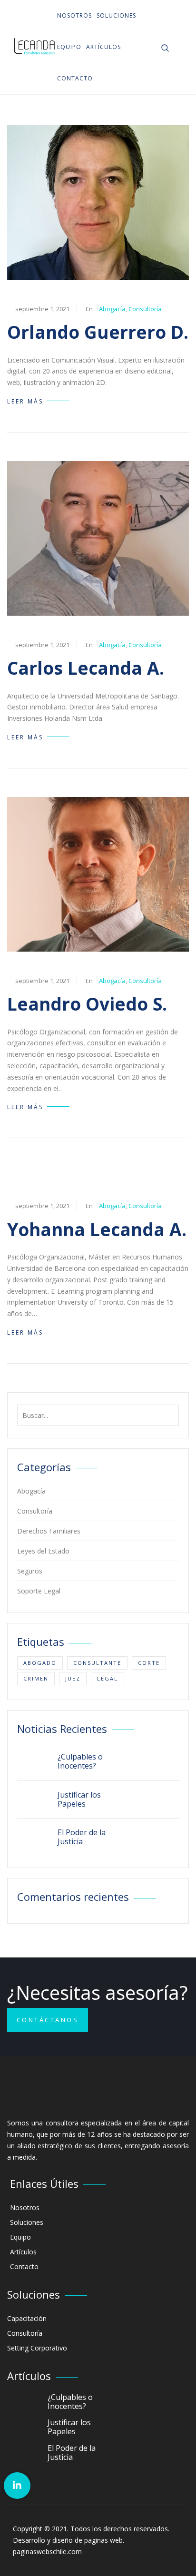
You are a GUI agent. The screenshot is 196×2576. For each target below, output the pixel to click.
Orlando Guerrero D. (98, 332)
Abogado (40, 1663)
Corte (149, 1663)
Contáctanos (48, 2020)
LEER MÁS (25, 401)
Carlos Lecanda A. (86, 668)
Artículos (103, 47)
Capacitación (27, 2318)
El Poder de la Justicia (82, 1837)
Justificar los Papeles (79, 1799)
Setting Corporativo (37, 2348)
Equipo (69, 47)
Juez (73, 1678)
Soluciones (116, 15)
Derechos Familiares (49, 1531)
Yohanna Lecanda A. (97, 1229)
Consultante (97, 1663)
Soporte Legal (39, 1591)
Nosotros (74, 15)
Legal (108, 1678)
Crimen (36, 1678)
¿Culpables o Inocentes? (80, 1761)
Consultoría (145, 309)
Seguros (30, 1571)
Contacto (75, 78)
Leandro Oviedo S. (87, 1004)
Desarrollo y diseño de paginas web (68, 2540)
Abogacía (112, 309)
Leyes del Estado (43, 1551)
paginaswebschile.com (47, 2551)
